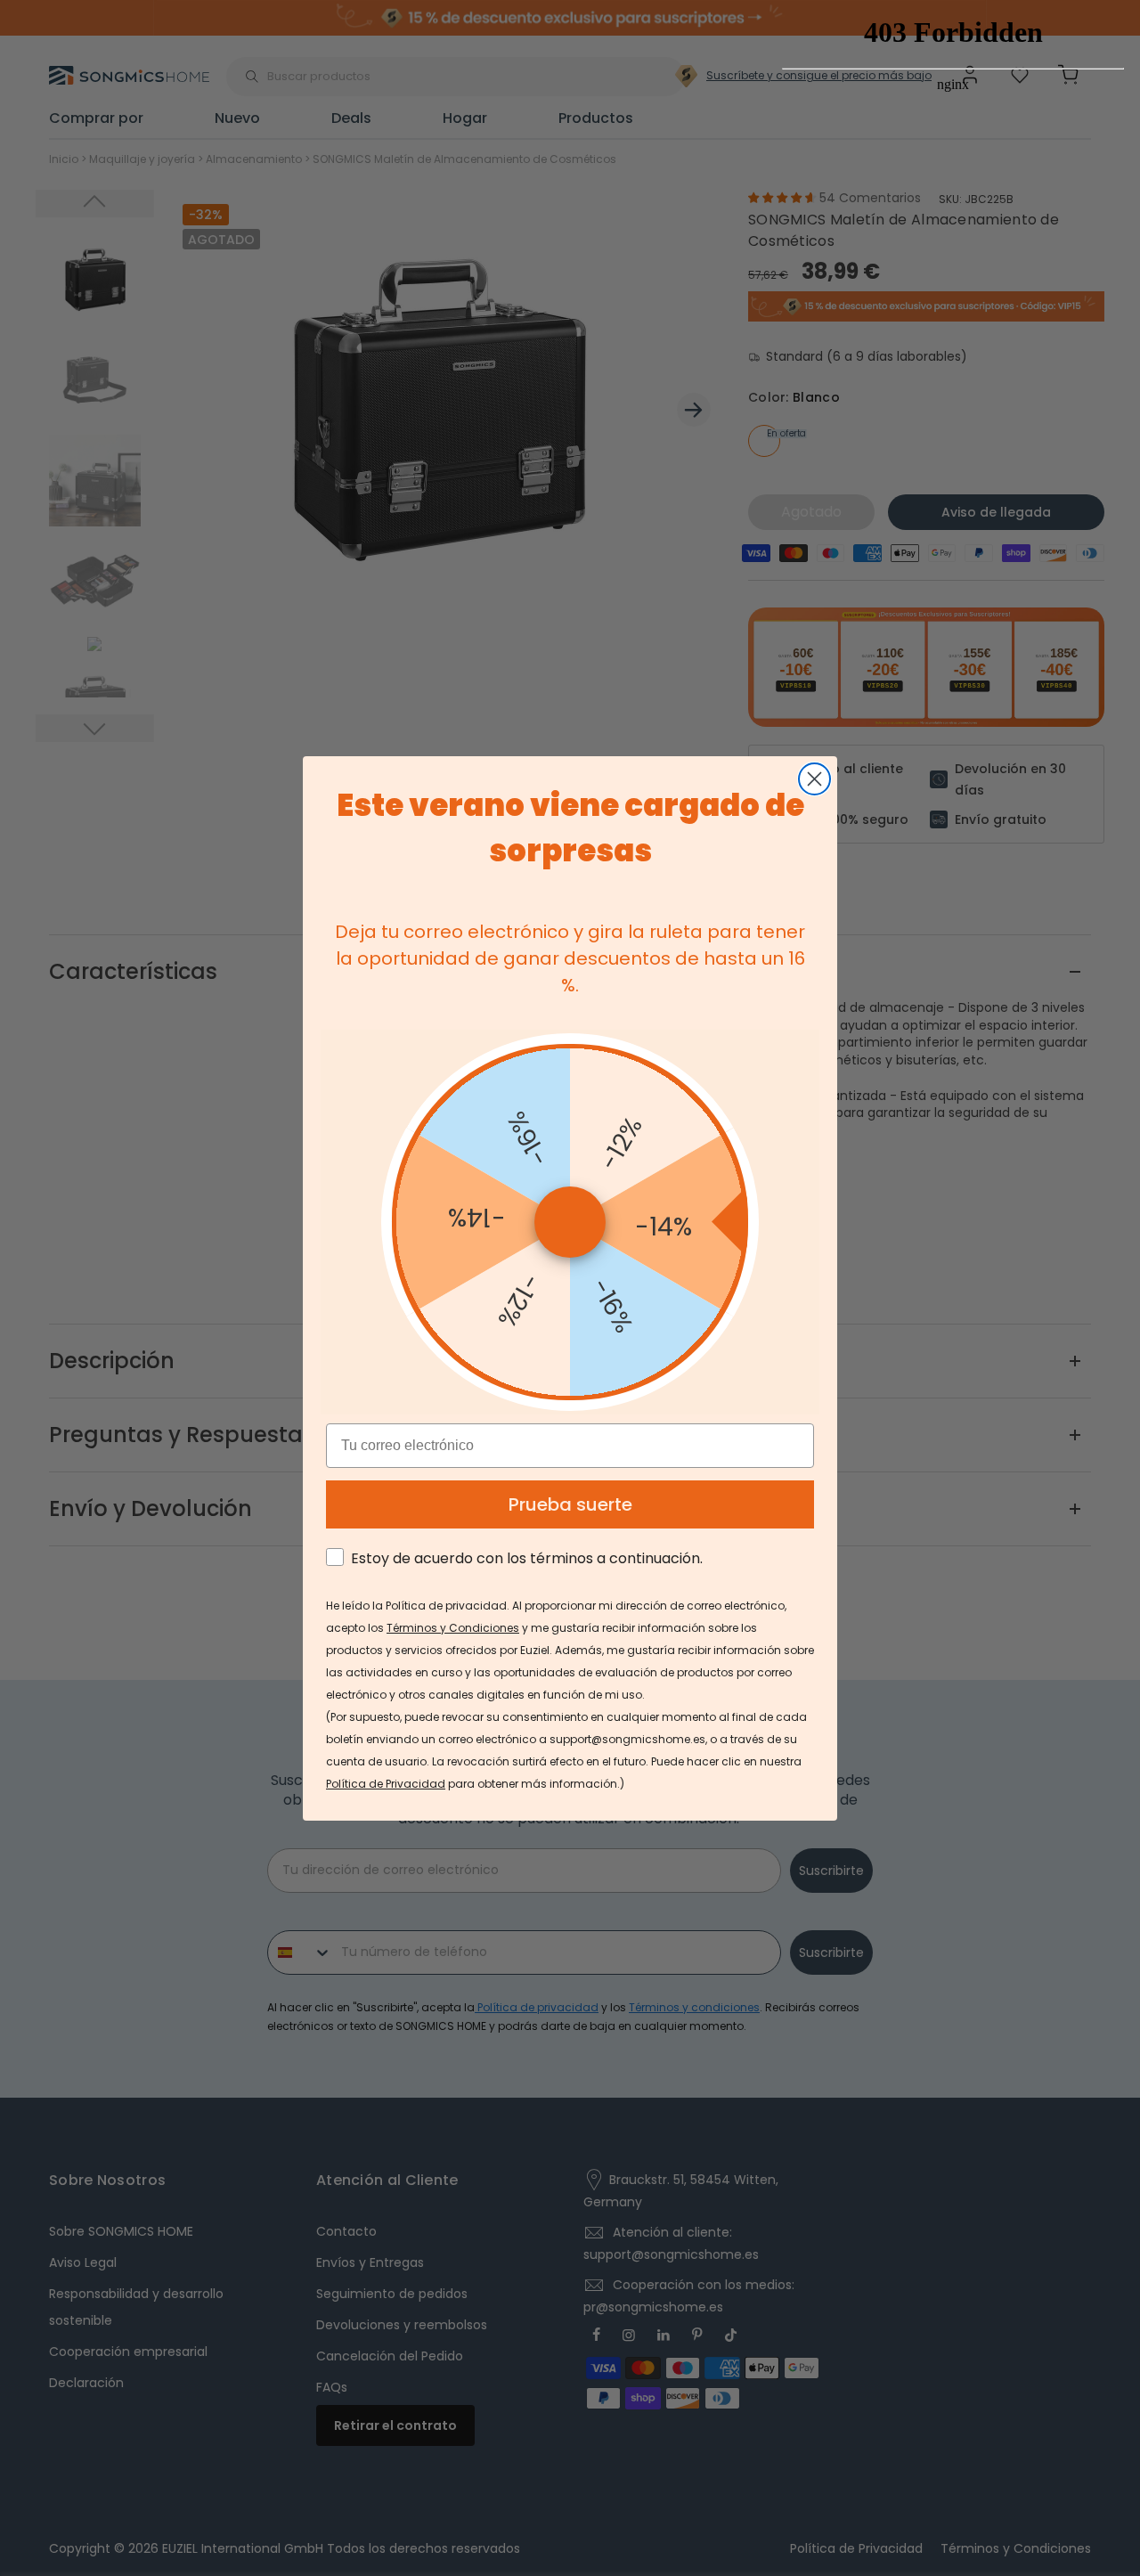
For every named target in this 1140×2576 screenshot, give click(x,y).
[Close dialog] (814, 779)
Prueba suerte (570, 1504)
